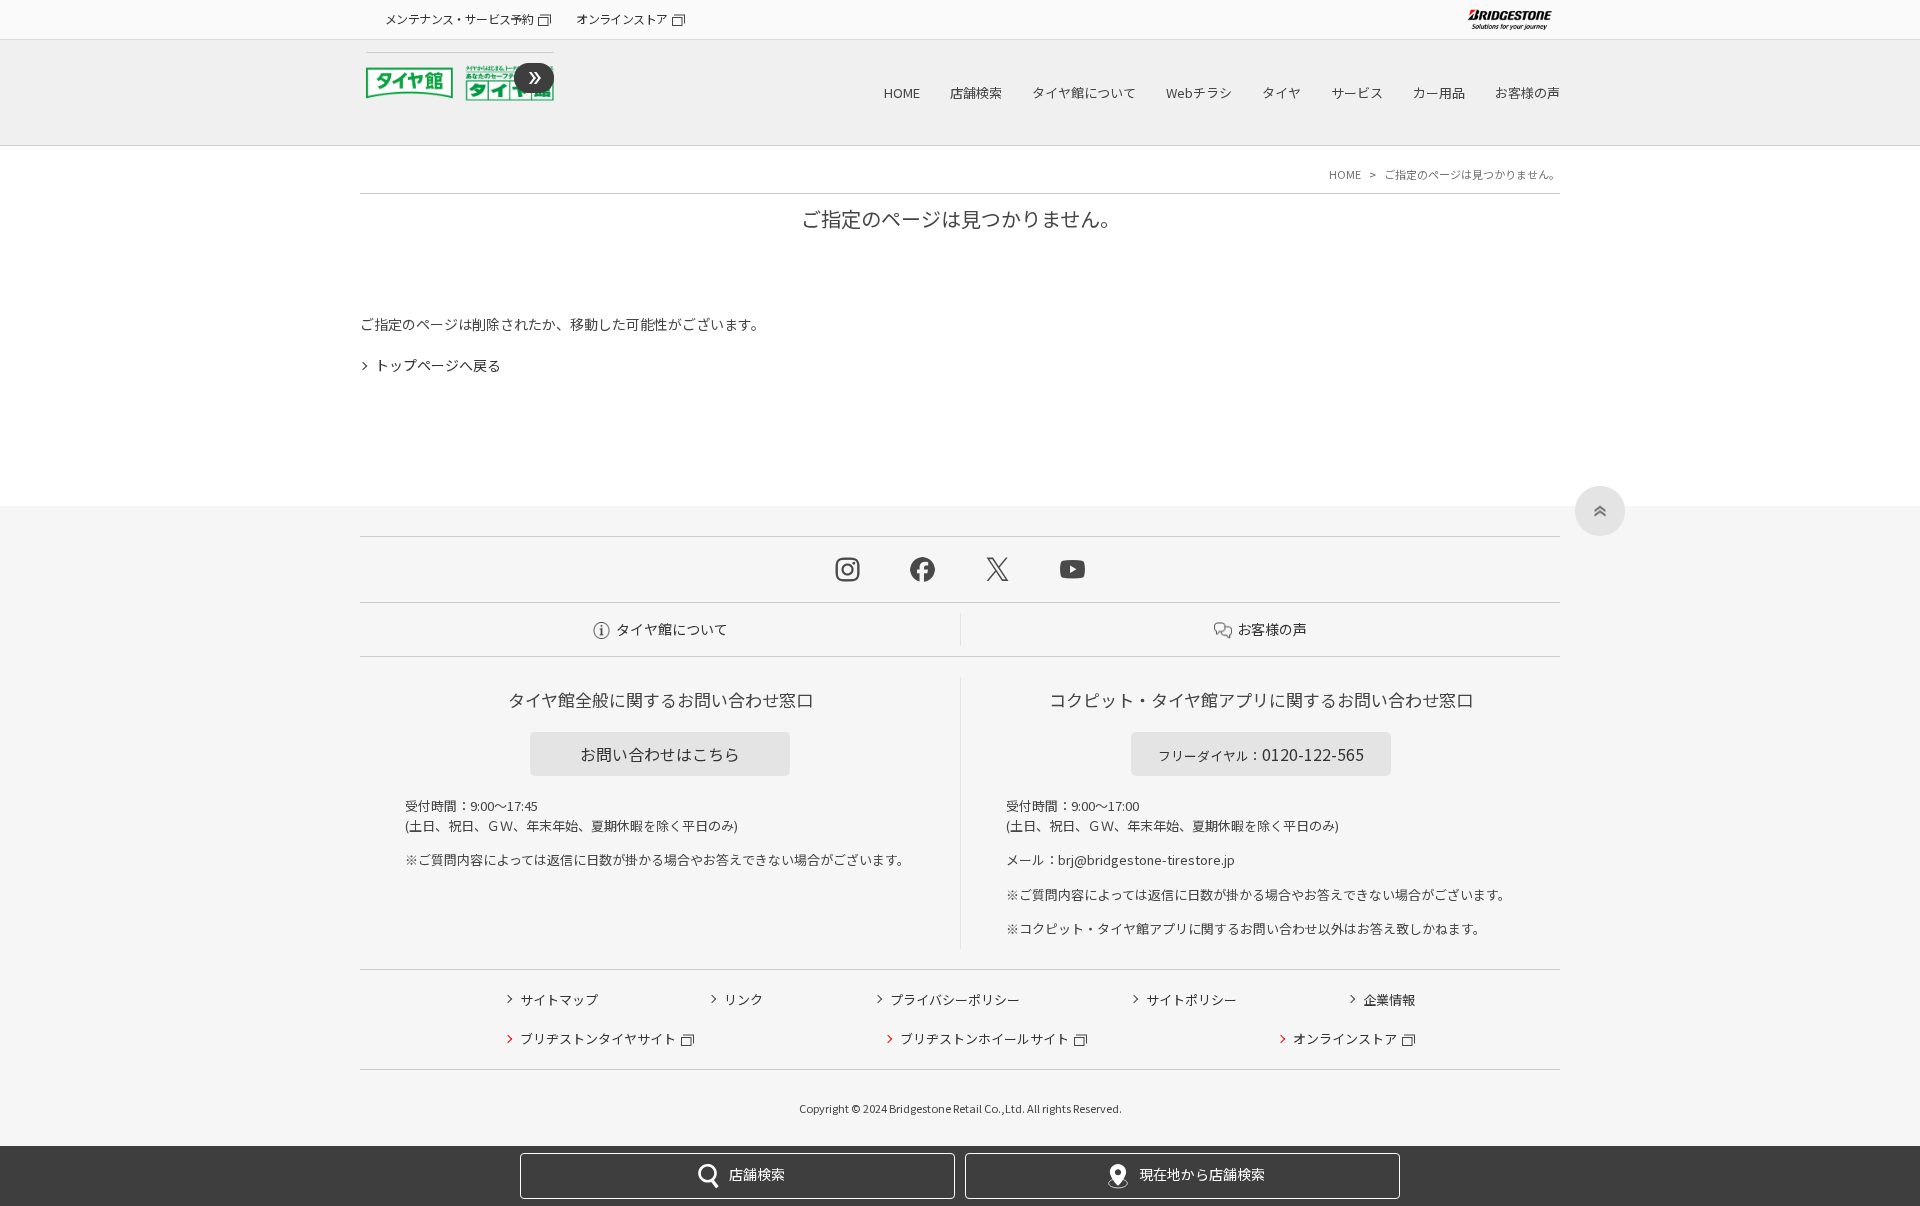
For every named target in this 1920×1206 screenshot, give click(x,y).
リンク (743, 999)
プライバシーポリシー (955, 999)
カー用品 (1439, 92)
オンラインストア (621, 18)
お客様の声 (1527, 92)
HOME (902, 92)
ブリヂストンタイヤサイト (598, 1038)
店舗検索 (976, 92)
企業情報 (1389, 999)
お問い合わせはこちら (660, 754)
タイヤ (1281, 92)
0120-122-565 (1261, 754)
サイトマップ (559, 999)
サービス (1357, 92)
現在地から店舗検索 (1202, 1174)
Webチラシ (1199, 92)
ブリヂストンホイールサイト (984, 1038)
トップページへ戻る (438, 365)
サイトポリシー (1191, 999)
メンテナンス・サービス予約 (459, 18)
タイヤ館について (1084, 92)
